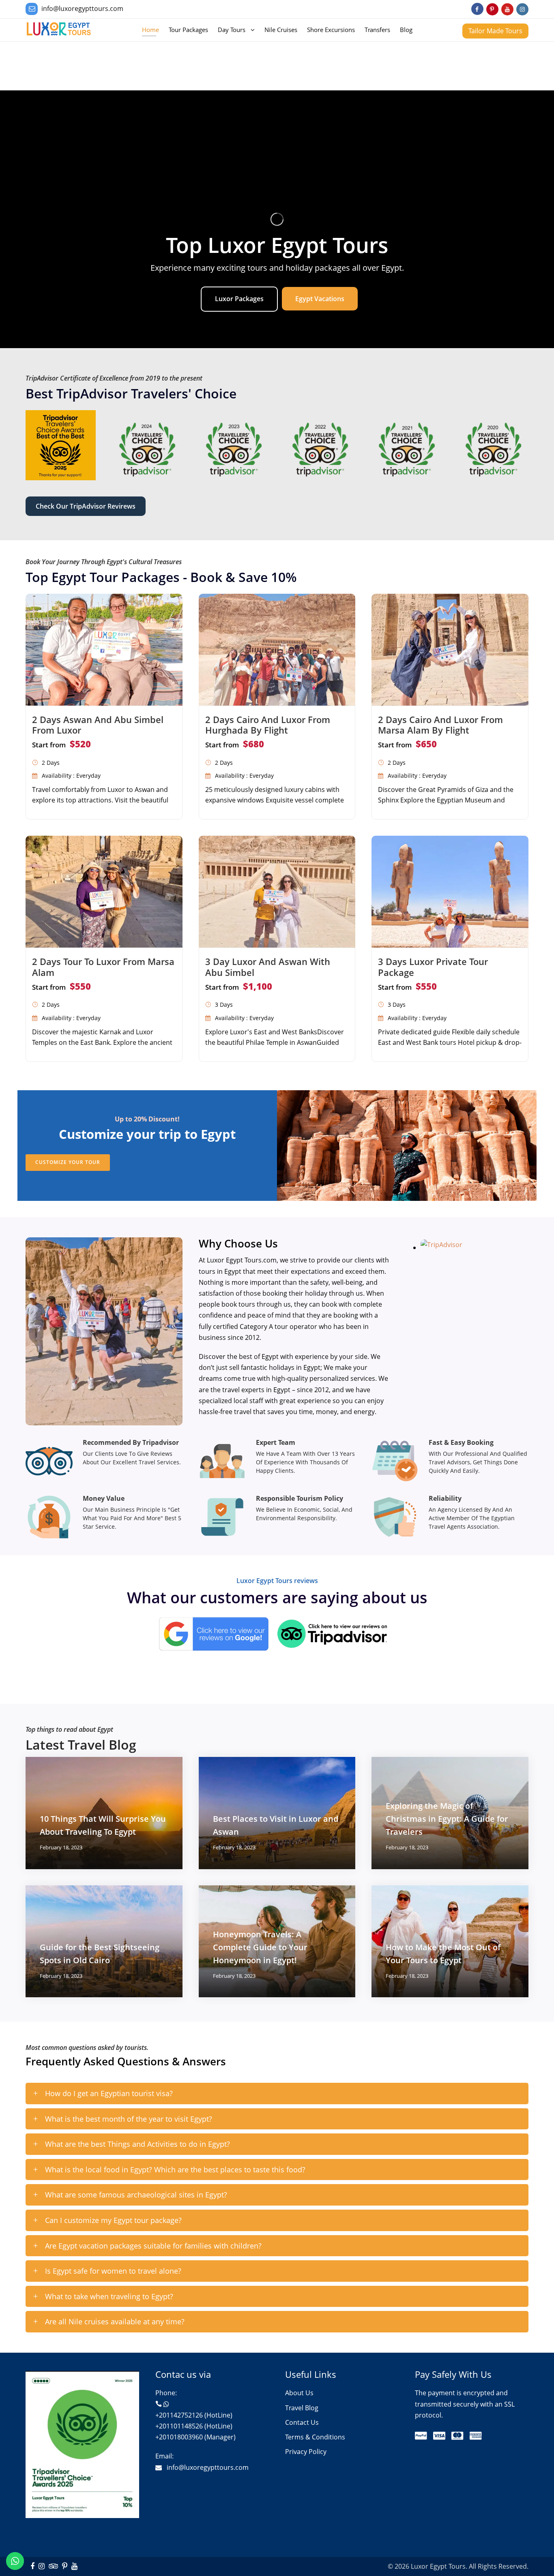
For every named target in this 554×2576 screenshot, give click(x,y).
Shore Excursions (331, 30)
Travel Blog (302, 2408)
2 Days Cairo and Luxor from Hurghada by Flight (268, 725)
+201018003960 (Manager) (195, 2437)
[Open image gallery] (61, 444)
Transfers (377, 30)
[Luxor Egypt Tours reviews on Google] (218, 1637)
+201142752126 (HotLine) (194, 2415)
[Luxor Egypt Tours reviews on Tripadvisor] (446, 1247)
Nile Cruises (281, 30)
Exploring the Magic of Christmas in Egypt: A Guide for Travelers (447, 1819)
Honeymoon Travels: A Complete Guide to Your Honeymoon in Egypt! (260, 1947)
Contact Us (302, 2422)
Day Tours (232, 30)
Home (150, 30)
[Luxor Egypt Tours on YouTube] (507, 9)
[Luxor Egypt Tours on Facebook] (477, 9)
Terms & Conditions (315, 2437)
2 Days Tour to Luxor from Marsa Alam (103, 967)
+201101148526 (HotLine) (194, 2426)
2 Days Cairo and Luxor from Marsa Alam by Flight (440, 725)
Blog (406, 30)
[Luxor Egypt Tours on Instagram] (522, 9)
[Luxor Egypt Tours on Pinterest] (492, 9)
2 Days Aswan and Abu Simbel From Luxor (98, 725)
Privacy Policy (306, 2452)
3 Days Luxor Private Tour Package (433, 967)
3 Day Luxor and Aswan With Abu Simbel (268, 967)
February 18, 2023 (61, 1847)
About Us (299, 2393)
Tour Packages (188, 30)
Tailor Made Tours (495, 31)
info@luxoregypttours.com (82, 9)
